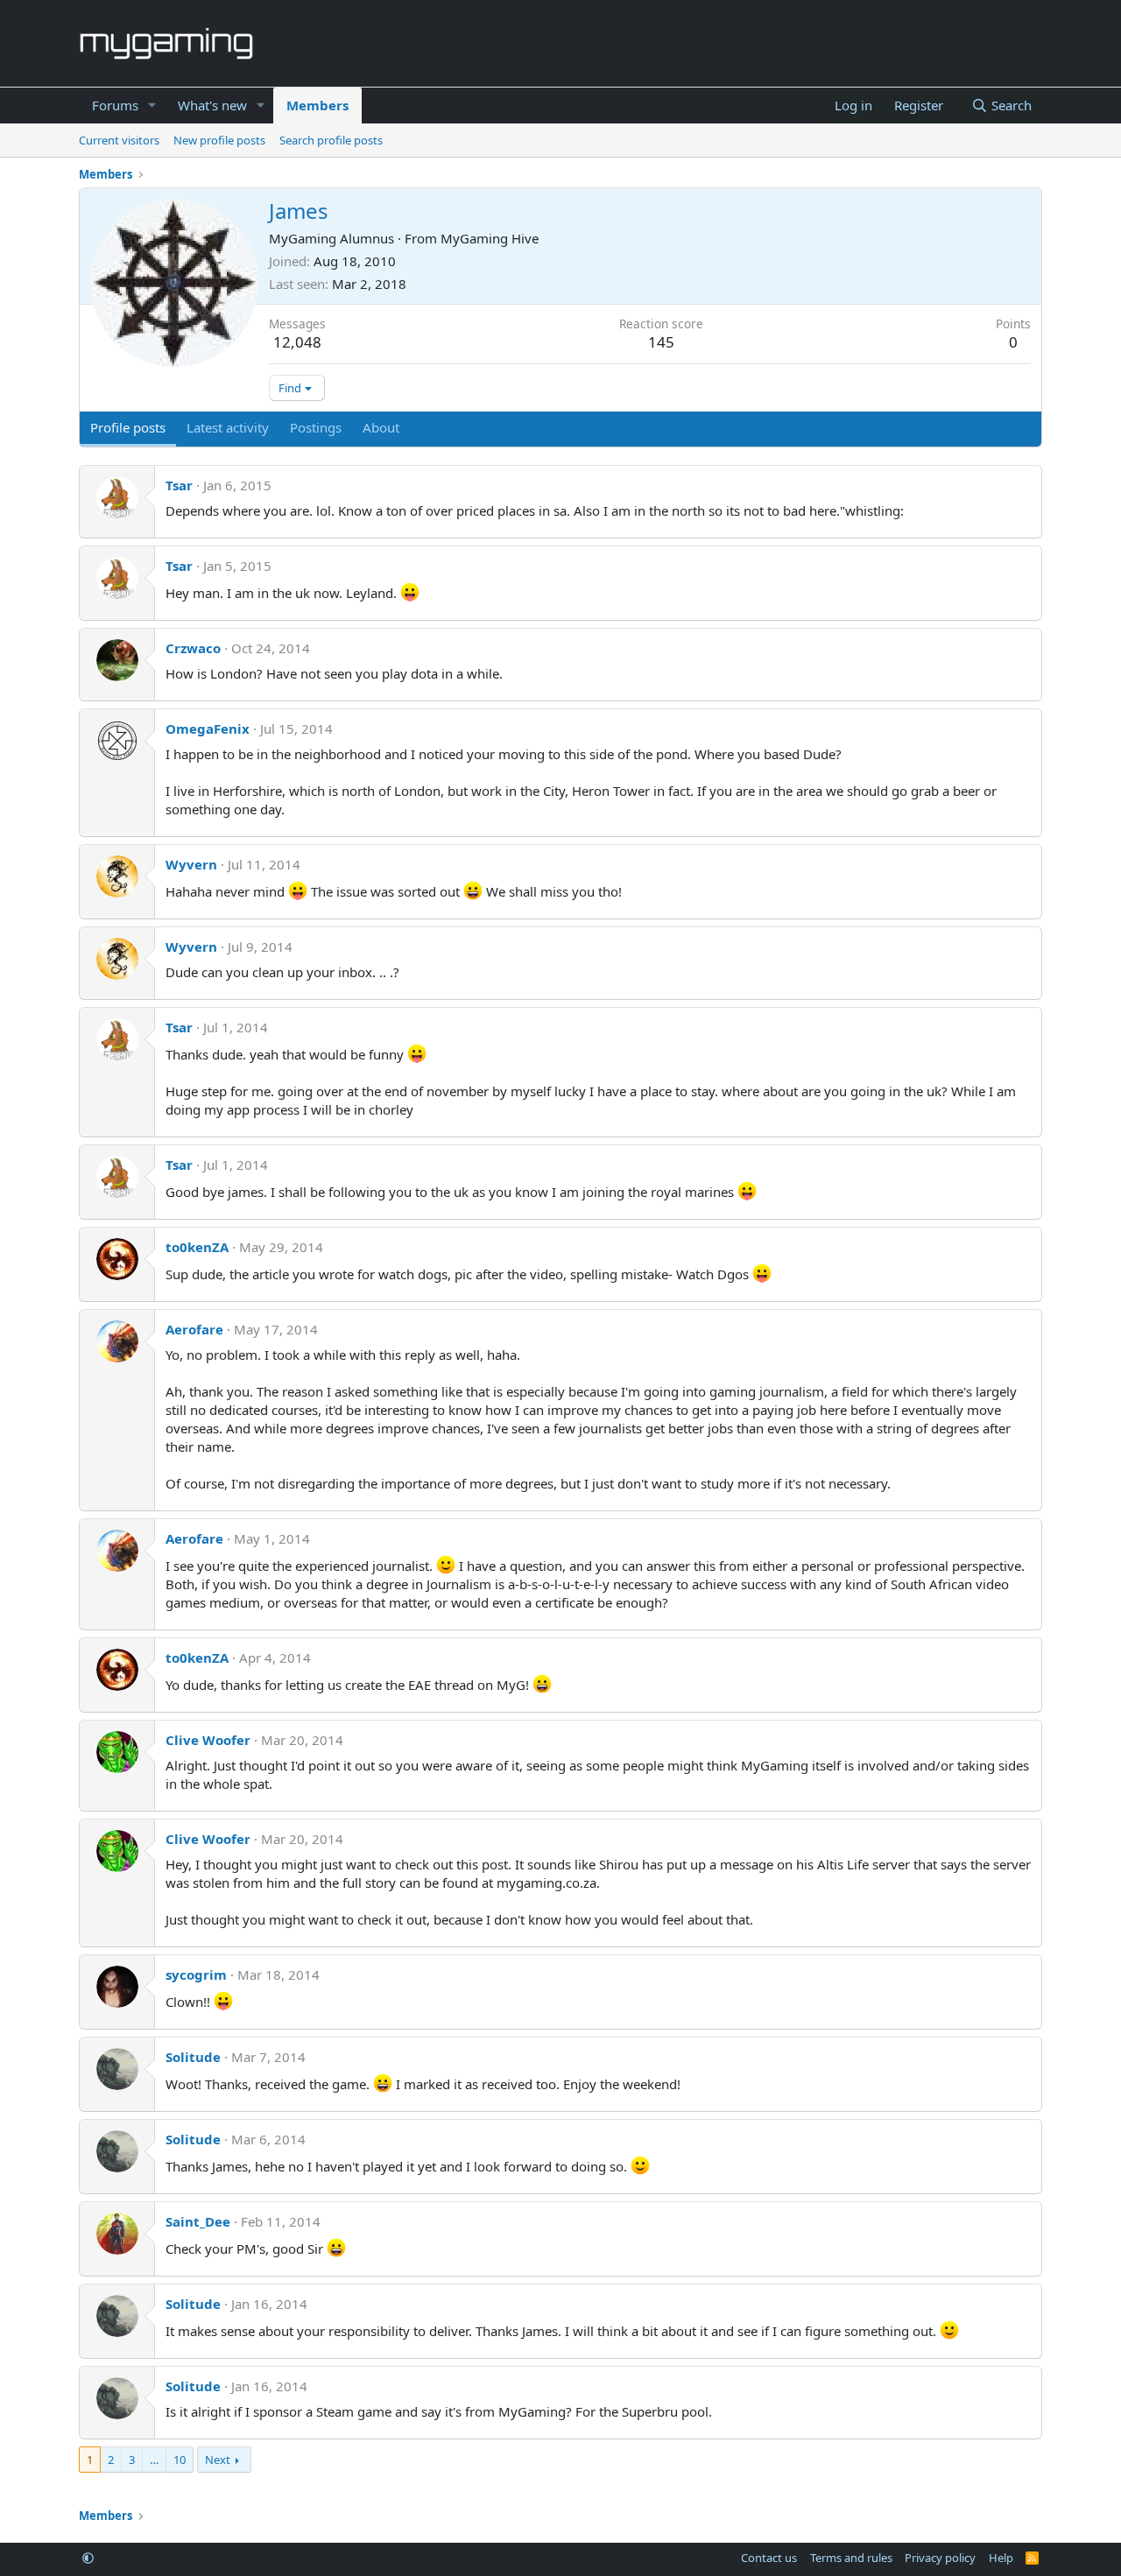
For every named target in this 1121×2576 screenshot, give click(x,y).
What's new (212, 105)
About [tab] (381, 427)
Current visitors (119, 140)
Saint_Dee (198, 2221)
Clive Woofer (208, 1740)
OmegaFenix (208, 728)
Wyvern (191, 864)
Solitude (193, 2057)
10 (180, 2460)
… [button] (154, 2460)
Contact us (769, 2558)
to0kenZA (197, 1247)
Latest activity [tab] (228, 427)
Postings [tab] (316, 427)
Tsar (179, 485)
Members (317, 105)
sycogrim (196, 1974)
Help (1001, 2558)
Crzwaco (193, 648)
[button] (152, 106)
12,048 (297, 342)
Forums (115, 105)
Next (218, 2460)
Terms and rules (851, 2558)
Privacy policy (940, 2558)
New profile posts (219, 140)
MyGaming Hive (490, 238)
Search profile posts (331, 140)
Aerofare (194, 1329)
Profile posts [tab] (128, 427)
